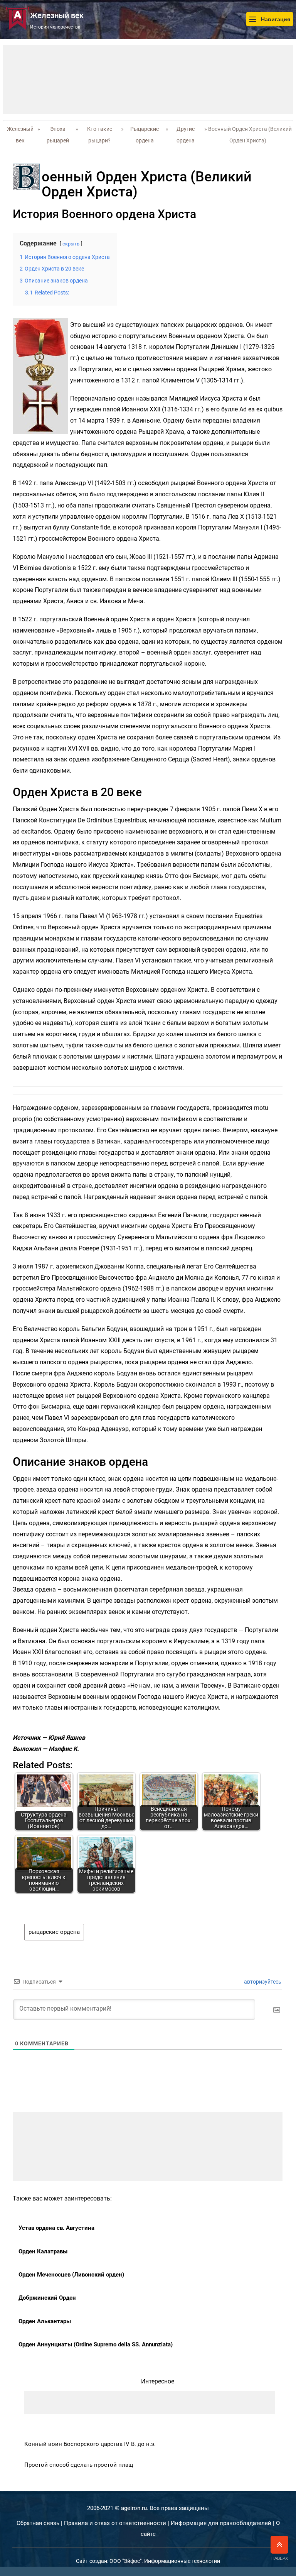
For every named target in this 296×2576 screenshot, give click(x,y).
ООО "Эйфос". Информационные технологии (165, 2561)
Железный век (20, 135)
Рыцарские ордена (145, 135)
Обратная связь (38, 2523)
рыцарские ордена (54, 1932)
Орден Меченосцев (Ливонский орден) (71, 2275)
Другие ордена (186, 135)
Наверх (280, 2558)
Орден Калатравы (43, 2251)
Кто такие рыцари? (100, 135)
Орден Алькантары (45, 2321)
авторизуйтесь (262, 1982)
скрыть (71, 244)
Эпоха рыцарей (58, 135)
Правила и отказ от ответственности (115, 2523)
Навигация (275, 19)
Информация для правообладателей (221, 2523)
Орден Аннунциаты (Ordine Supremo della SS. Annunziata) (96, 2344)
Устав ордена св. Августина (56, 2228)
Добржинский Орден (47, 2298)
